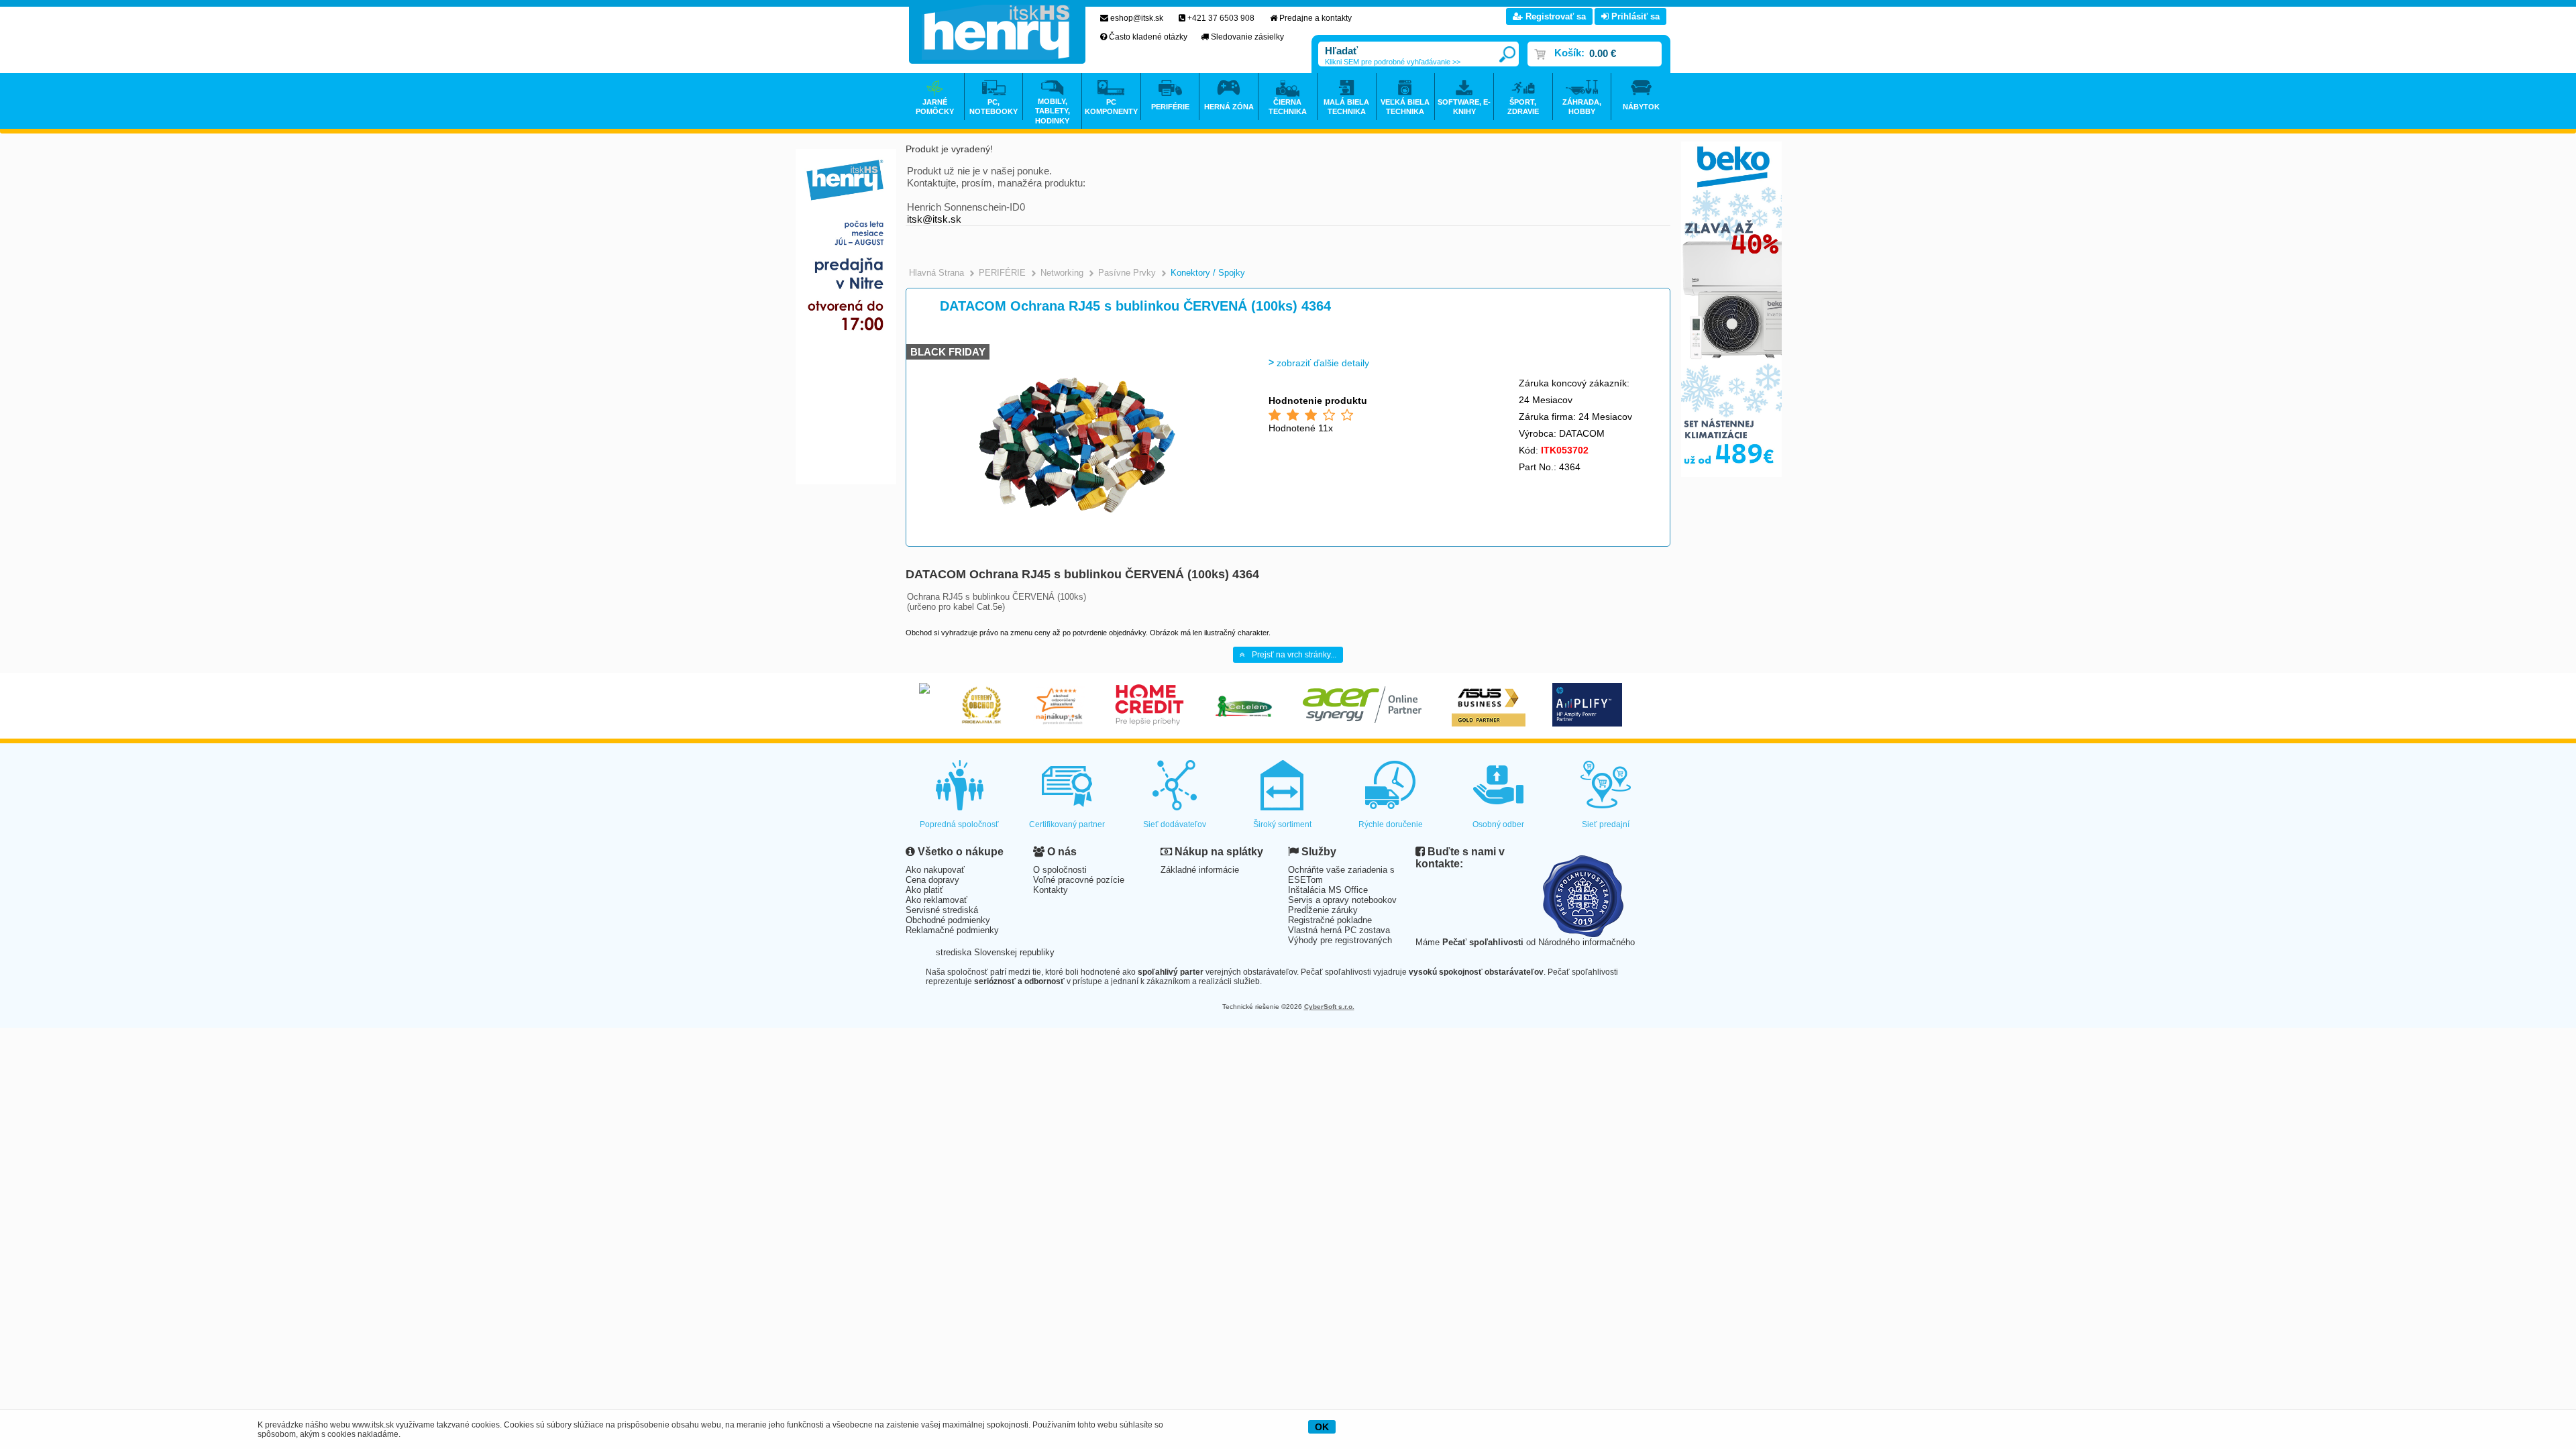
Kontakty (1051, 890)
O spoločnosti (1060, 870)
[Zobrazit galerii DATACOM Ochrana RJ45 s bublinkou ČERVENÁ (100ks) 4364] (1078, 543)
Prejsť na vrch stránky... (1294, 655)
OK (1322, 1427)
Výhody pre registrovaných (1340, 940)
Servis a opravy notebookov (1342, 900)
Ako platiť (924, 890)
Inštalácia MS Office (1328, 890)
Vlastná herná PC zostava (1339, 930)
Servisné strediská (942, 910)
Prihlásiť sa (1634, 16)
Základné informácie (1200, 870)
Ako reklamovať (936, 900)
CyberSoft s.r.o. (1329, 1007)
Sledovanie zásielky (1247, 37)
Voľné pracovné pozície (1079, 880)
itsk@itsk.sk (934, 219)
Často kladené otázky (1148, 37)
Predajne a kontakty (1316, 18)
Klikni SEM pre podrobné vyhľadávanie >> (1393, 62)
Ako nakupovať (935, 870)
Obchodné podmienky (948, 920)
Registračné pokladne (1330, 920)
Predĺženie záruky (1323, 910)
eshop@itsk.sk (1137, 18)
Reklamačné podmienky (952, 930)
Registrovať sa (1554, 16)
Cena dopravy (932, 880)
